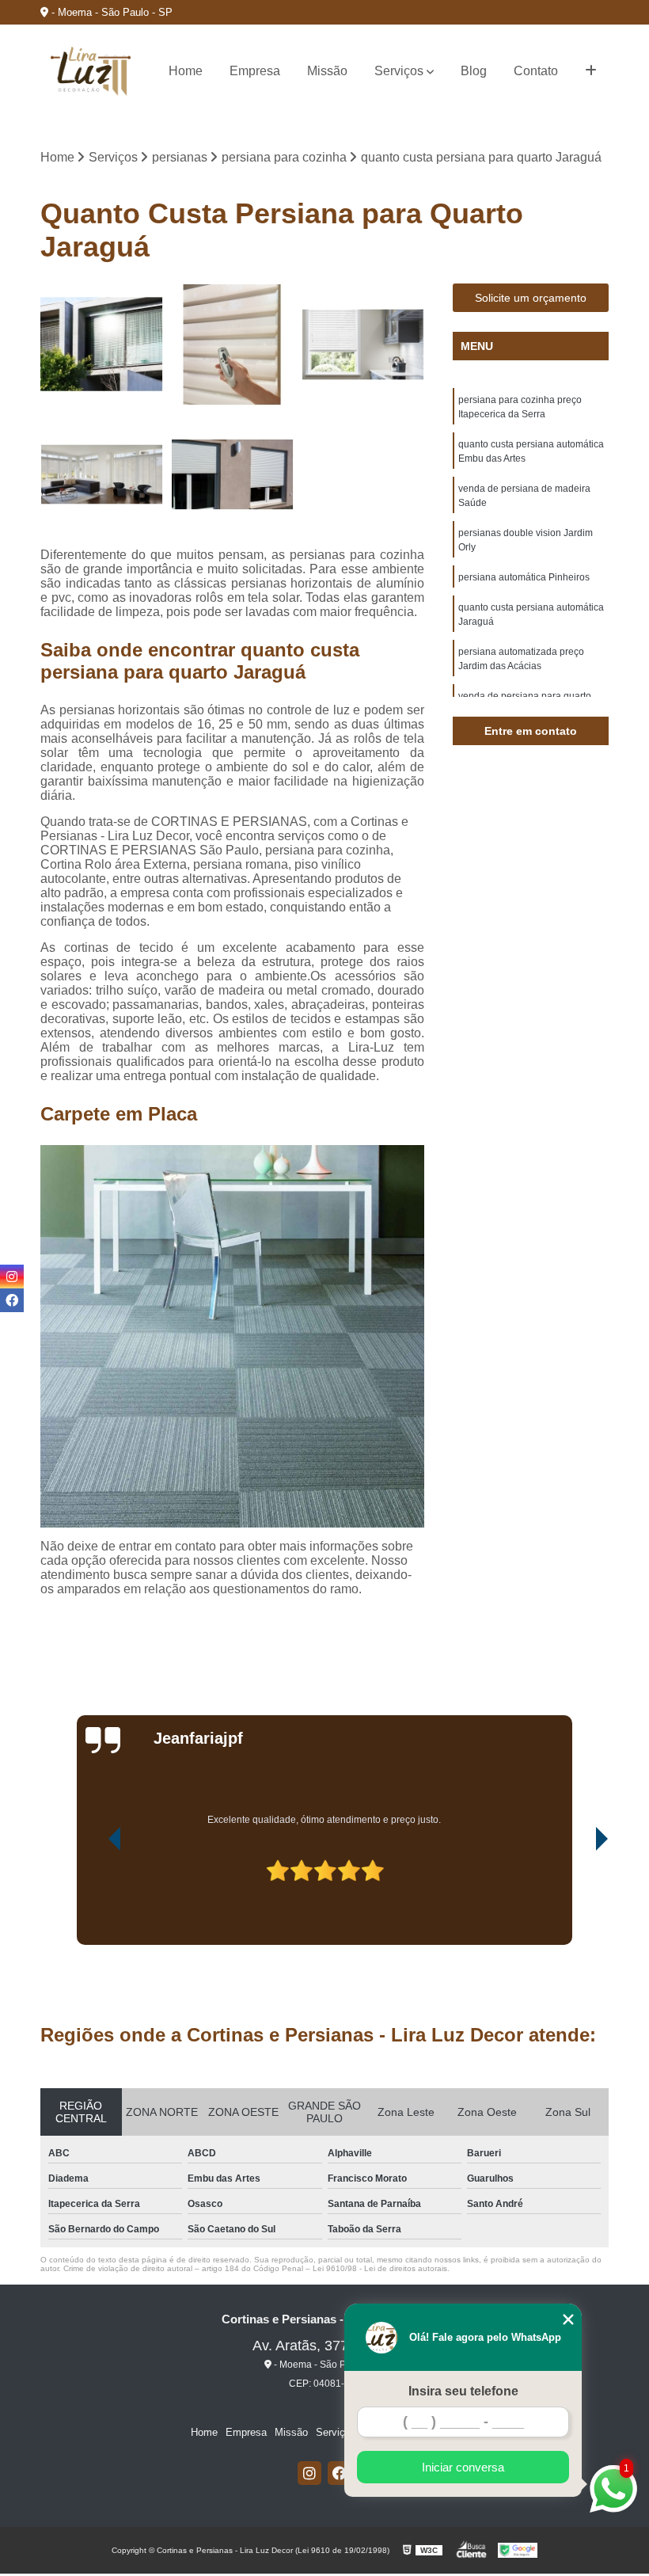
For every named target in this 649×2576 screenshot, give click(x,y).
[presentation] (93, 1900)
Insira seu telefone (463, 2391)
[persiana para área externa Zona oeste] (232, 475)
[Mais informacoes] (591, 71)
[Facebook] (340, 2473)
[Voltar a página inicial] (91, 71)
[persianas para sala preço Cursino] (102, 475)
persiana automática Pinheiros (524, 577)
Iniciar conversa (463, 2467)
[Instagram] (309, 2473)
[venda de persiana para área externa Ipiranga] (102, 345)
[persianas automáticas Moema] (232, 345)
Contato (536, 71)
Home (186, 71)
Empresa (255, 71)
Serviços (399, 71)
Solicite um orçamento (531, 298)
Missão (327, 71)
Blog (474, 71)
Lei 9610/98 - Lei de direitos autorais (380, 2268)
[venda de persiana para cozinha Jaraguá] (363, 345)
